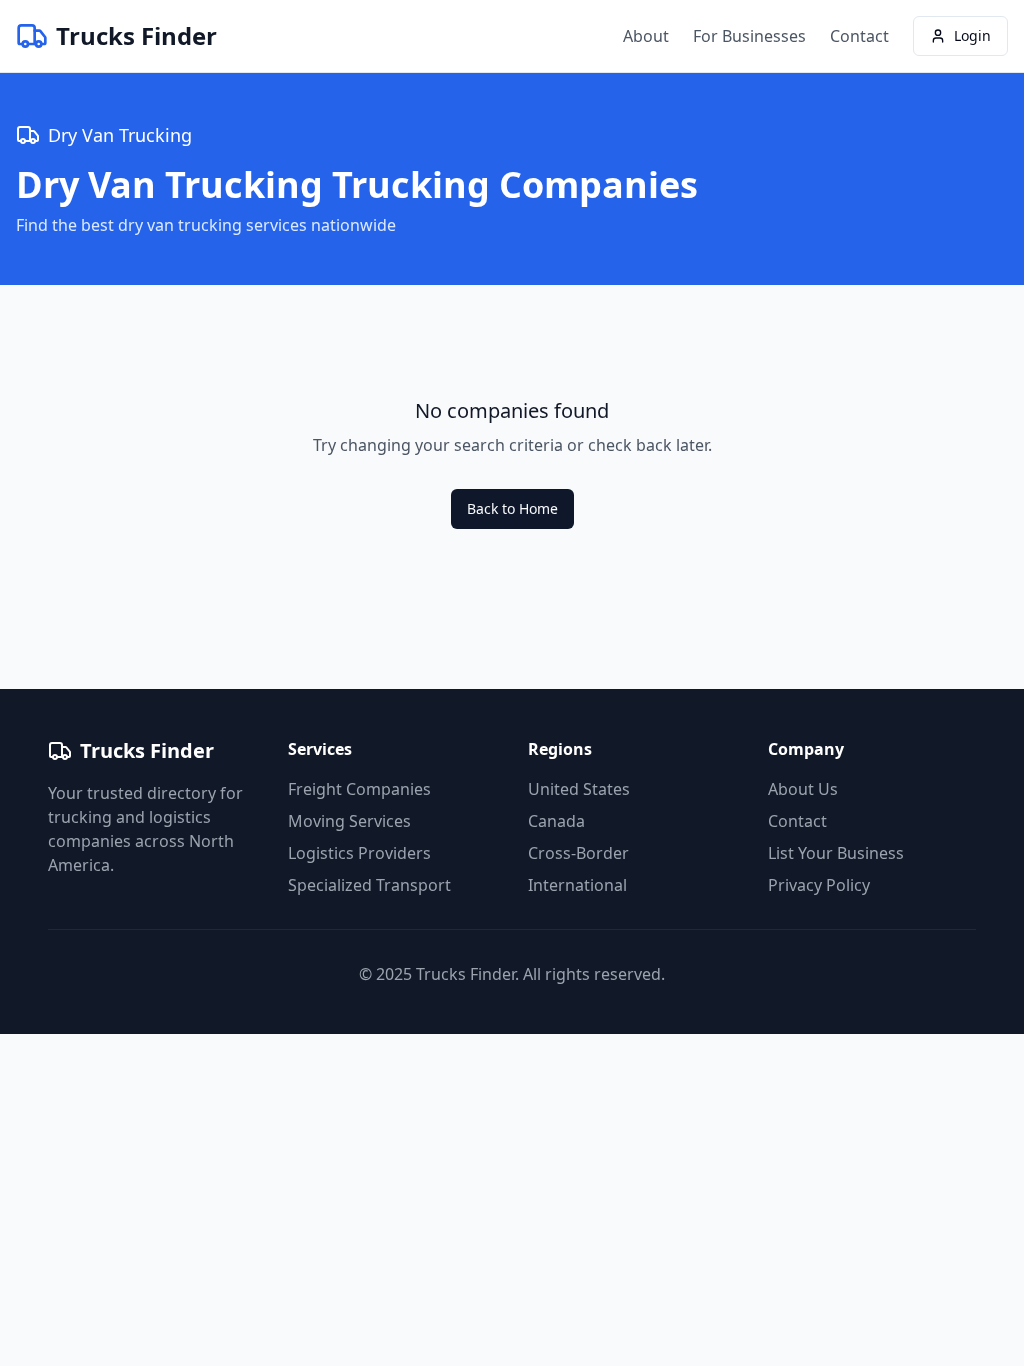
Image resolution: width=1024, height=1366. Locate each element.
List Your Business (836, 853)
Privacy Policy (819, 885)
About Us (803, 789)
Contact (859, 36)
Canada (556, 821)
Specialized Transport (369, 885)
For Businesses (749, 36)
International (577, 885)
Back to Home (512, 508)
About (646, 36)
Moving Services (349, 821)
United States (579, 789)
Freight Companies (359, 789)
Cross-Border (578, 853)
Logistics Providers (359, 853)
